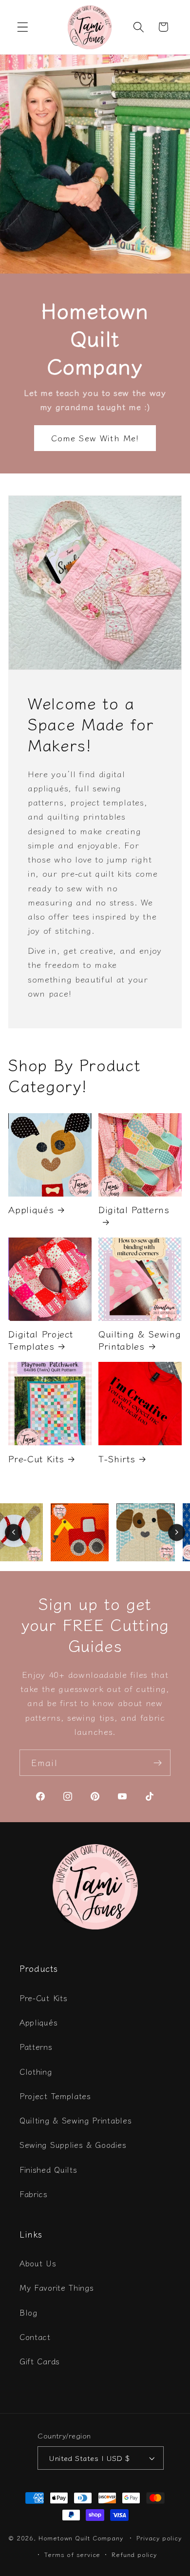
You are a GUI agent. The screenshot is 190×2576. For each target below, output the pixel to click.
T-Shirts (117, 1458)
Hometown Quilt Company (81, 2538)
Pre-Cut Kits (36, 1458)
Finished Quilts (48, 2169)
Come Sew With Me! (95, 438)
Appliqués (31, 1209)
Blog (28, 2312)
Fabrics (34, 2194)
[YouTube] (122, 1796)
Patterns (36, 2046)
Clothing (36, 2071)
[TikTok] (150, 1796)
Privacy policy (159, 2538)
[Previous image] (13, 1532)
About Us (38, 2263)
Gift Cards (40, 2361)
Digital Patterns (134, 1209)
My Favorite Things (57, 2287)
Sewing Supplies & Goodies (73, 2144)
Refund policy (134, 2554)
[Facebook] (40, 1796)
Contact (35, 2337)
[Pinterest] (95, 1796)
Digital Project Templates (41, 1340)
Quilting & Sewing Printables (140, 1340)
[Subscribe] (158, 1763)
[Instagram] (68, 1796)
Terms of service (72, 2554)
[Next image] (177, 1532)
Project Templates (55, 2096)
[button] (23, 27)
